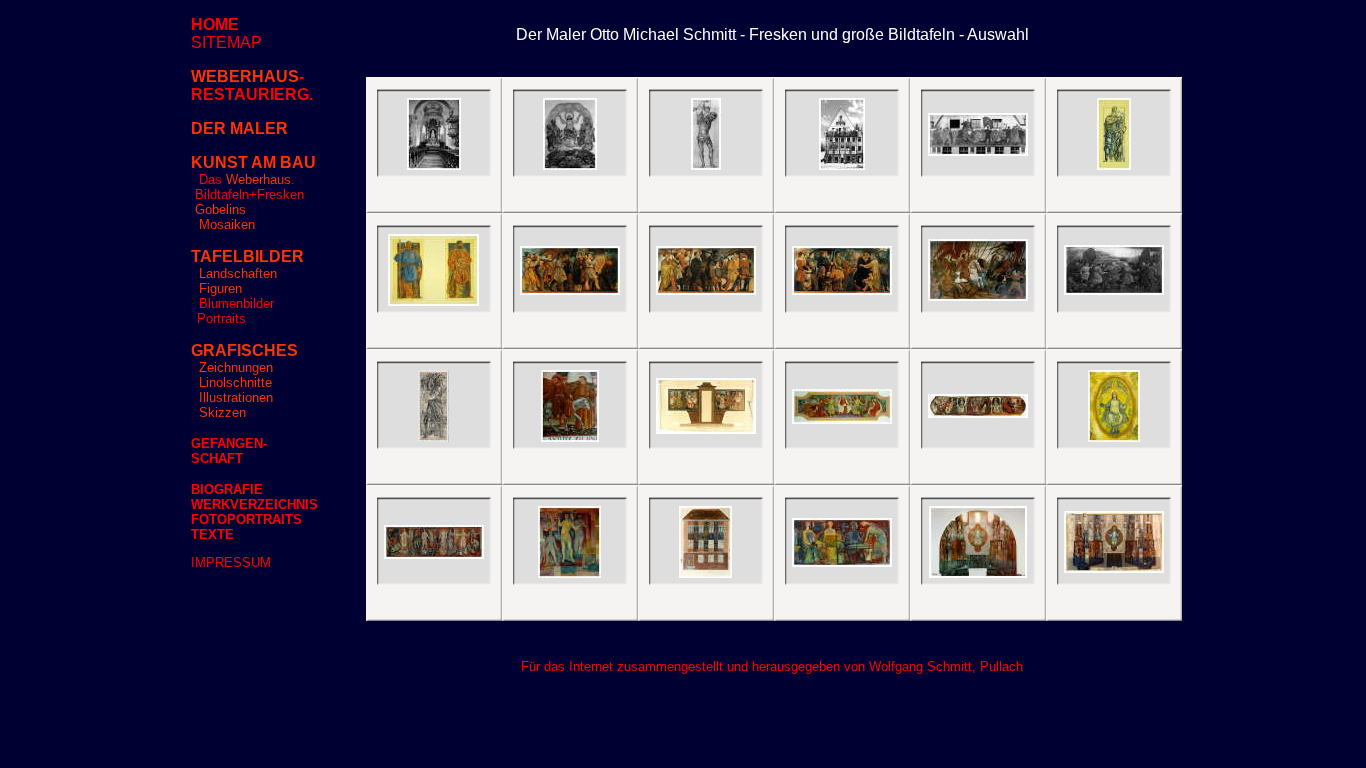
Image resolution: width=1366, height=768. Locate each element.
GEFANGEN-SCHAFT (229, 451)
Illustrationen (234, 397)
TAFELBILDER (247, 256)
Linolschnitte (235, 382)
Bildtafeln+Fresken (249, 194)
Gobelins (220, 209)
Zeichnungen (236, 367)
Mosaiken (227, 224)
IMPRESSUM (231, 562)
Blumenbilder (236, 303)
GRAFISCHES (244, 350)
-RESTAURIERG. (252, 85)
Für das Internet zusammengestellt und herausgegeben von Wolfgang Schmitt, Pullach (772, 666)
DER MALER (239, 128)
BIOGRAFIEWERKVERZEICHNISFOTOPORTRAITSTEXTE (254, 512)
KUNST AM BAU (253, 162)
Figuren (220, 288)
